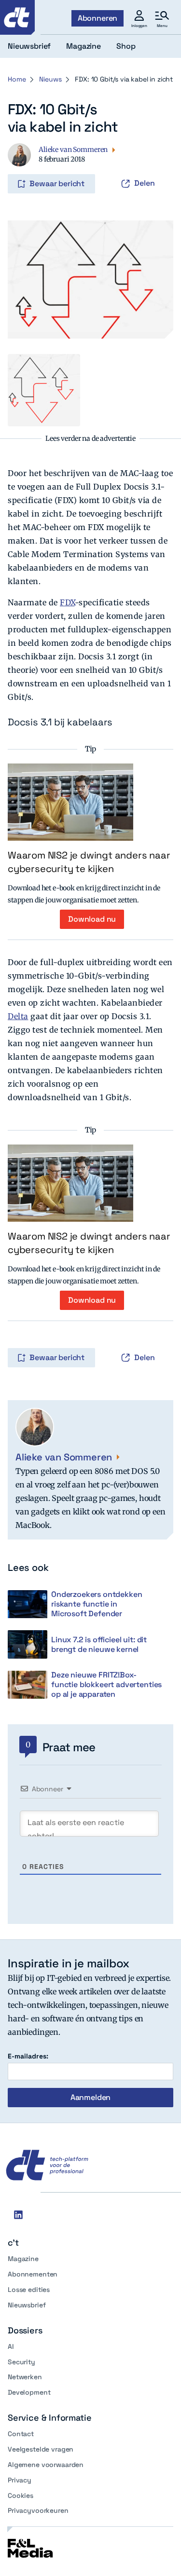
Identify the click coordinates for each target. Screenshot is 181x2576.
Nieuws (50, 79)
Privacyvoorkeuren (38, 2510)
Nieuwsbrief (27, 2305)
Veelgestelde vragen (41, 2449)
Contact (21, 2434)
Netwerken (25, 2377)
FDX (67, 602)
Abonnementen (33, 2274)
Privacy (20, 2480)
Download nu (92, 919)
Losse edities (29, 2290)
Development (29, 2392)
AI (11, 2346)
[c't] (17, 17)
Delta (18, 1016)
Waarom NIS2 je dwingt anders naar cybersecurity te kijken (89, 862)
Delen (145, 183)
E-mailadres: (28, 2056)
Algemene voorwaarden (46, 2465)
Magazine (23, 2259)
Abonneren (98, 18)
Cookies (21, 2495)
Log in (21, 164)
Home (17, 79)
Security (21, 2362)
